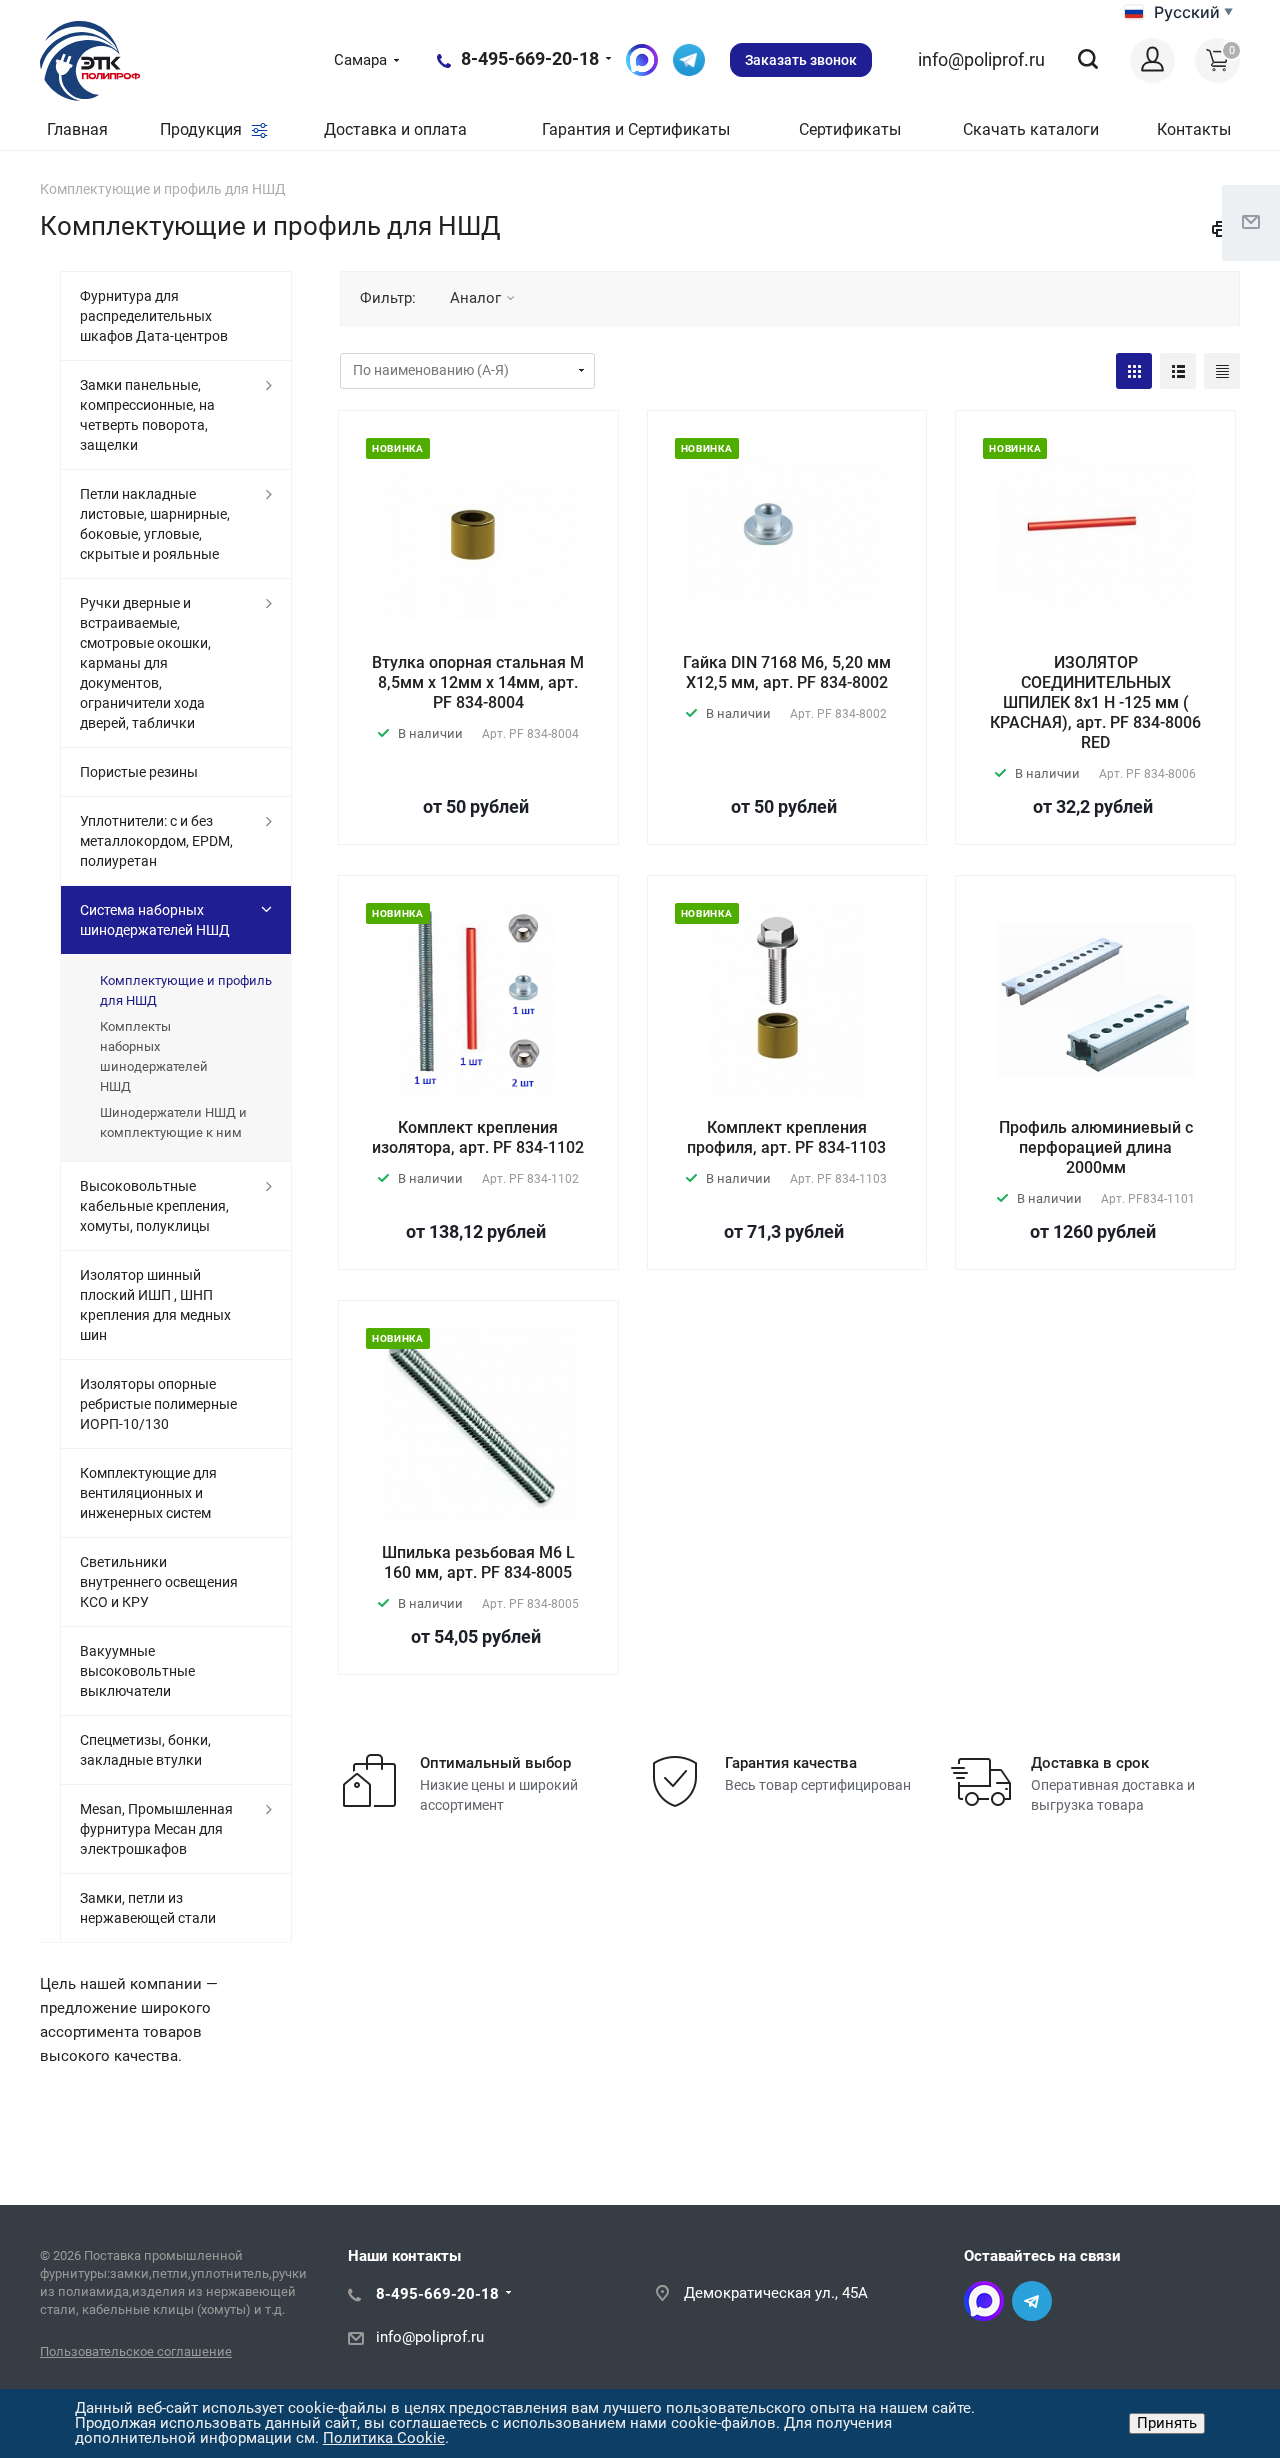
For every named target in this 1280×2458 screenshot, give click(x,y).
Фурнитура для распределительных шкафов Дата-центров (154, 316)
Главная (77, 129)
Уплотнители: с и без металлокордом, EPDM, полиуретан (156, 841)
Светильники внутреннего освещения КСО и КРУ (159, 1582)
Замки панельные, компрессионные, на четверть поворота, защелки (147, 415)
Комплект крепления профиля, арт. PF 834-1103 (786, 1137)
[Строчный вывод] (1178, 371)
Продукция (203, 129)
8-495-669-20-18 (530, 58)
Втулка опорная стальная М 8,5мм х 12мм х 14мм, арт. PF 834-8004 (478, 682)
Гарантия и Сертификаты (636, 129)
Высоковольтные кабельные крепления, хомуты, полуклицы (154, 1206)
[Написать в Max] (642, 60)
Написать (689, 60)
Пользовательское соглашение (136, 2351)
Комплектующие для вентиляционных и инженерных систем (148, 1493)
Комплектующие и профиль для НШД (186, 990)
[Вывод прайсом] (1222, 371)
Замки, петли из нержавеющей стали (148, 1908)
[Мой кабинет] (1152, 60)
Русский (1187, 12)
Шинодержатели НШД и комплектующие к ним (173, 1122)
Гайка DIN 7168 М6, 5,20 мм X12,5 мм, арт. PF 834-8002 (787, 672)
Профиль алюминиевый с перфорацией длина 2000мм (1096, 1147)
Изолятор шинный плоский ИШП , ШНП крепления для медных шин (155, 1305)
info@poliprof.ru (981, 59)
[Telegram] (1032, 2301)
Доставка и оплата (395, 129)
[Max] (984, 2301)
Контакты (1194, 129)
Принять (1167, 2423)
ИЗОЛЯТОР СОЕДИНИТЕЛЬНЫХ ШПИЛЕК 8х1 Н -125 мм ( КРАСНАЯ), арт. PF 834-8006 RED (1095, 702)
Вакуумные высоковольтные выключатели (137, 1671)
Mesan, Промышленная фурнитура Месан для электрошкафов (156, 1829)
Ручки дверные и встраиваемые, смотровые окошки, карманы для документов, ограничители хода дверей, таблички (145, 663)
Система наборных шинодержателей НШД (155, 920)
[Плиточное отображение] (1134, 371)
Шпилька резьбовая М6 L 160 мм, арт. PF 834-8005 (478, 1562)
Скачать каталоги (1031, 129)
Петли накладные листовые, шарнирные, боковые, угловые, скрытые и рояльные (155, 524)
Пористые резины (139, 772)
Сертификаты (850, 129)
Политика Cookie (384, 2438)
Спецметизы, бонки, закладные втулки (145, 1750)
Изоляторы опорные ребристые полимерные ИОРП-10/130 (158, 1404)
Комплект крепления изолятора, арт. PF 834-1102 (478, 1137)
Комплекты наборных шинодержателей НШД (154, 1056)
